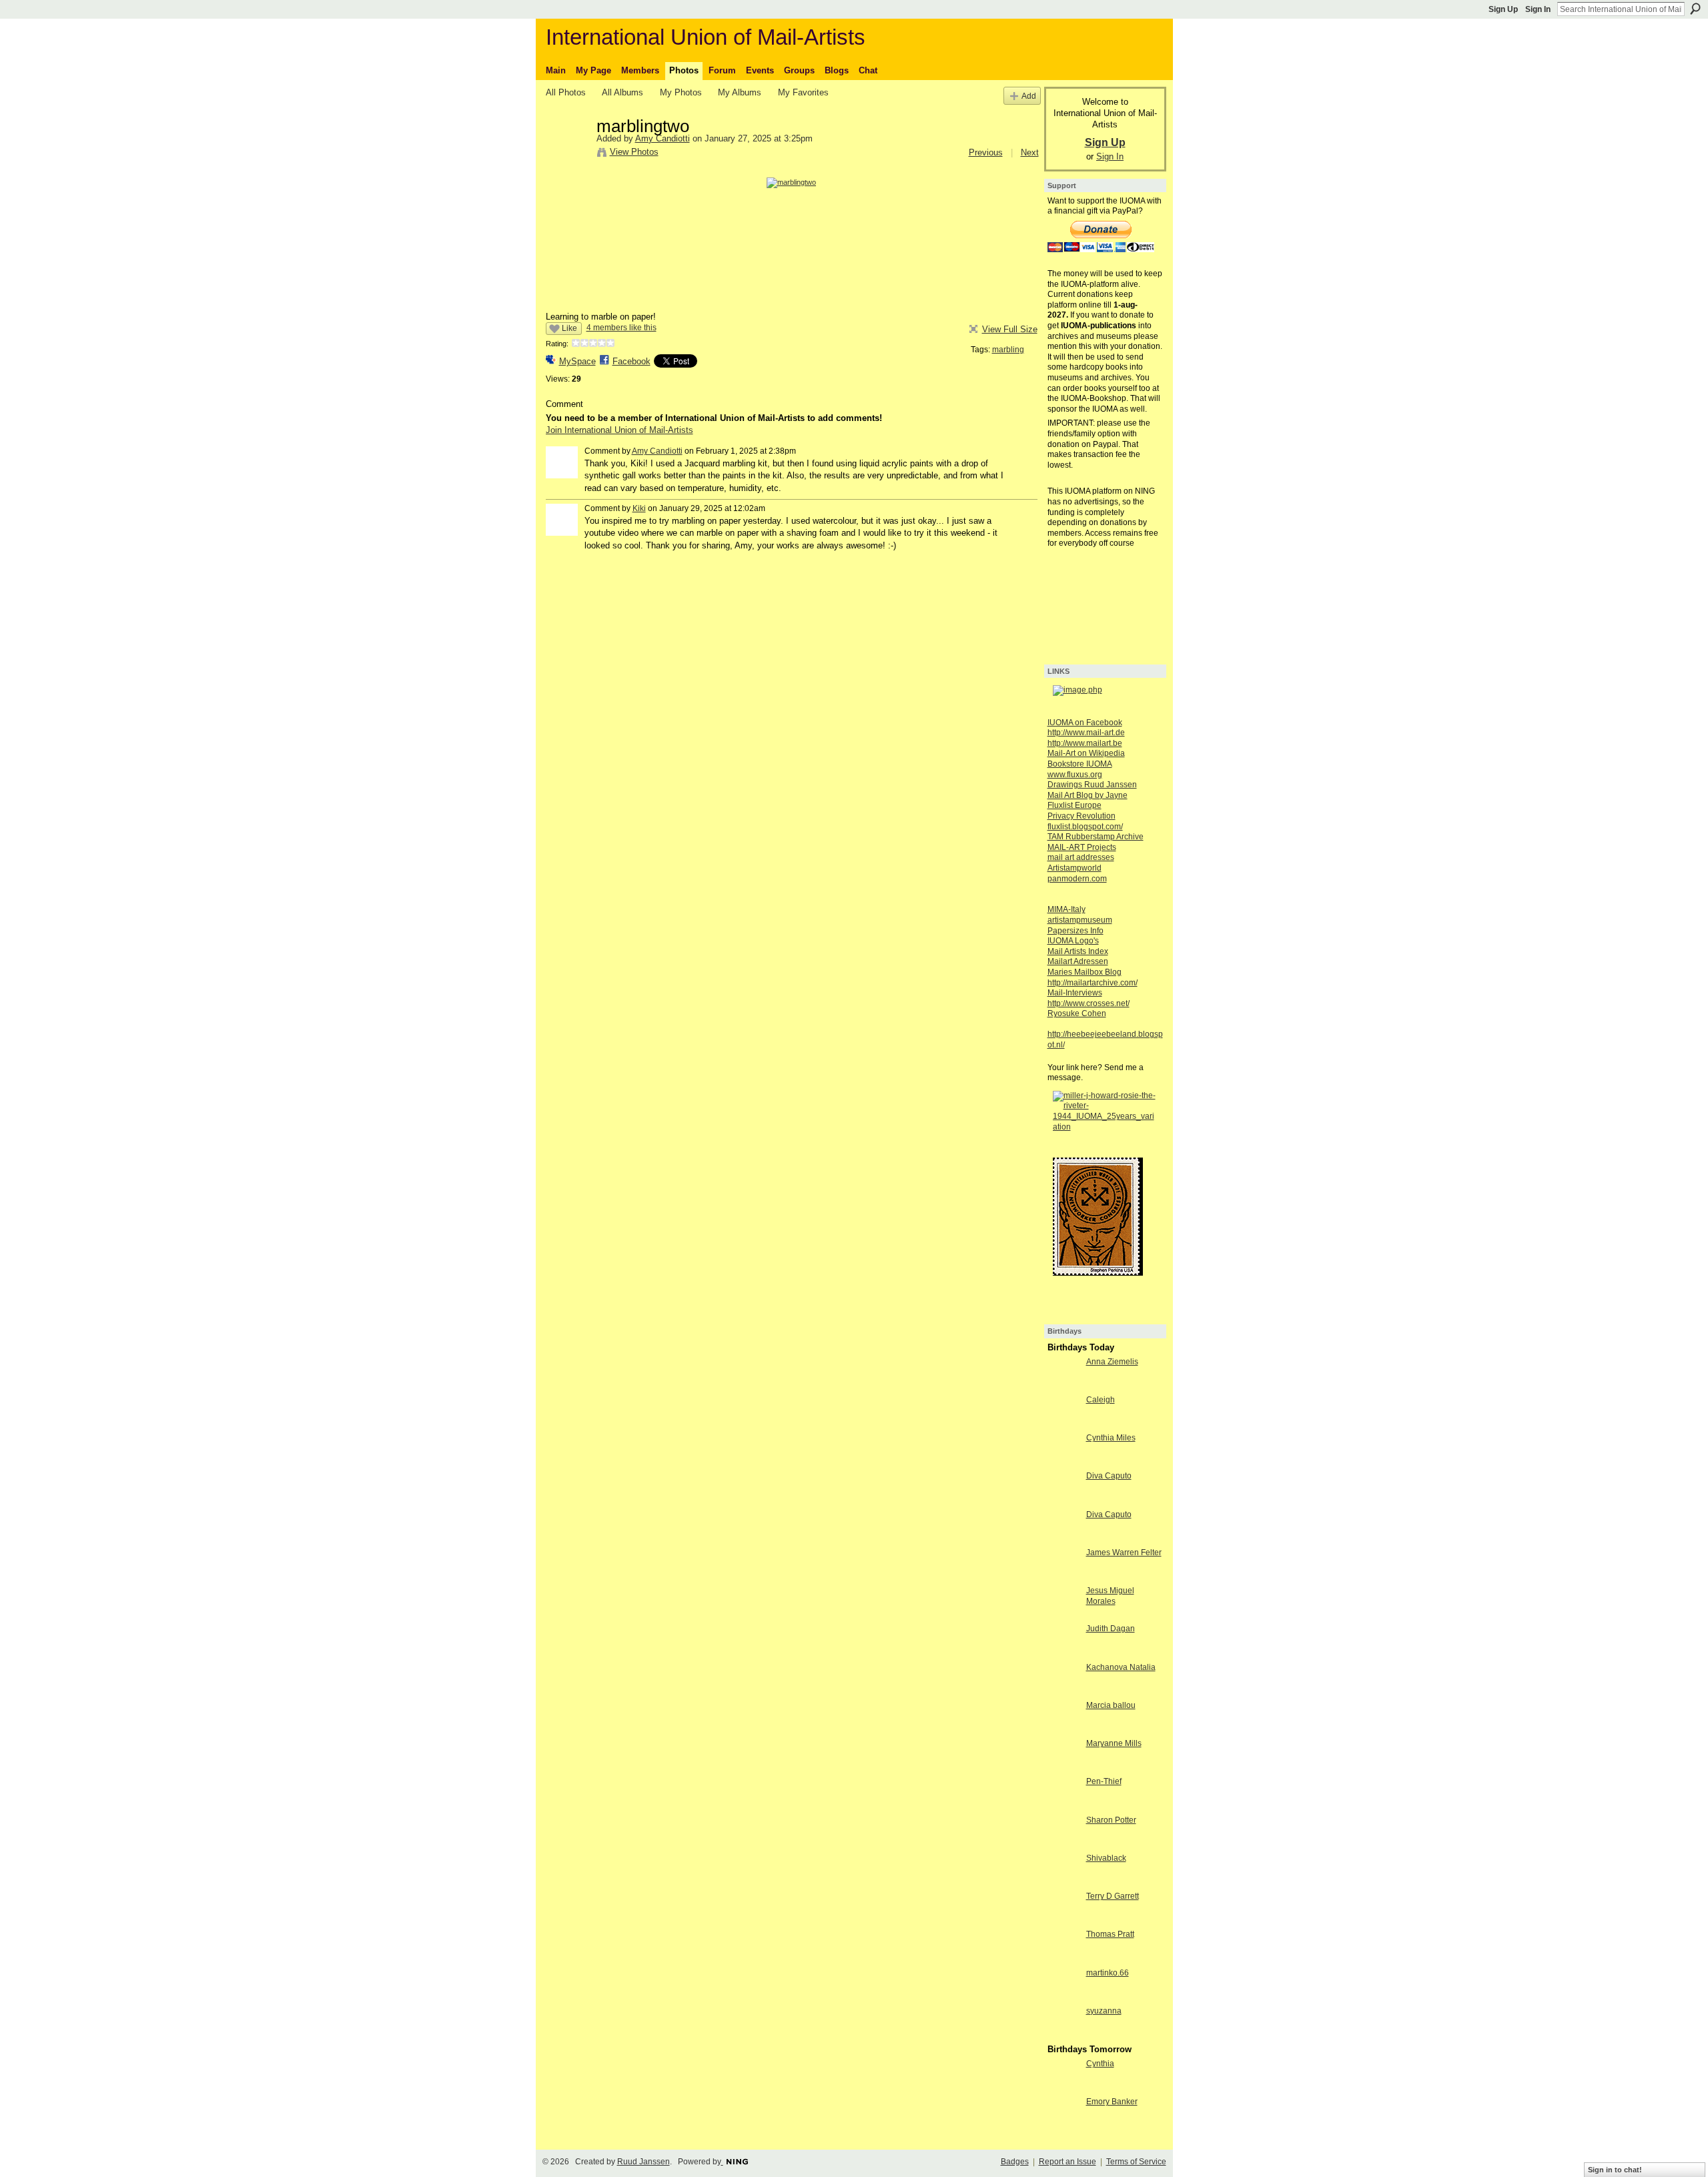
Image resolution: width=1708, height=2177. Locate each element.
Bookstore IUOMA (1080, 764)
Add (1029, 96)
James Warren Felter (1124, 1553)
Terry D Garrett (1113, 1896)
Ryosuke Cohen (1077, 1013)
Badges (1015, 2162)
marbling (1008, 350)
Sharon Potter (1111, 1820)
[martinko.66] (1063, 1997)
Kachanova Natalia (1121, 1667)
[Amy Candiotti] (567, 154)
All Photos (566, 92)
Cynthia (1100, 2064)
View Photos (634, 152)
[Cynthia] (1063, 2088)
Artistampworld (1075, 868)
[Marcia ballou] (1063, 1730)
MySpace (577, 361)
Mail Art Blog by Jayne (1088, 795)
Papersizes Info (1076, 931)
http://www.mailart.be (1085, 743)
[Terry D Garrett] (1063, 1920)
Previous (986, 152)
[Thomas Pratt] (1063, 1958)
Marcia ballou (1111, 1705)
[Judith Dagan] (1063, 1653)
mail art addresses (1081, 857)
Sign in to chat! (1615, 2170)
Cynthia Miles (1111, 1438)
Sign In (1538, 9)
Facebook (631, 361)
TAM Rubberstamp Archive (1096, 837)
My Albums (740, 92)
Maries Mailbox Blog (1085, 972)
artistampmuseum (1080, 920)
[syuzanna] (1063, 2035)
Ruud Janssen (644, 2162)
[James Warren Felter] (1063, 1577)
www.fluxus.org (1075, 775)
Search (1695, 9)
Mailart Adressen (1078, 961)
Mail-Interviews (1075, 993)
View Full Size (1010, 329)
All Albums (622, 92)
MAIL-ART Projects (1082, 847)
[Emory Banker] (1063, 2126)
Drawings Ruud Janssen (1092, 785)
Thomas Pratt (1110, 1934)
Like (569, 328)
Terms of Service (1136, 2162)
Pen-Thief (1104, 1781)
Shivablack (1106, 1858)
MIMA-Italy (1066, 909)
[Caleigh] (1063, 1424)
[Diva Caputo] (1063, 1500)
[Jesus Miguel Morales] (1063, 1615)
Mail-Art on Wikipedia (1086, 753)
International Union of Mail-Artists (706, 37)
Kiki (639, 508)
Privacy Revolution (1082, 816)
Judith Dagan (1111, 1629)
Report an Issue (1067, 2162)
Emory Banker (1112, 2102)
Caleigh (1101, 1400)
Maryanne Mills (1114, 1743)
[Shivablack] (1063, 1882)
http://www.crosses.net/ (1089, 1003)
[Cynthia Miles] (1063, 1462)
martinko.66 (1108, 1973)
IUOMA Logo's (1073, 941)
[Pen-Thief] (1063, 1806)
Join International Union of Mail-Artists (619, 430)
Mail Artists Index (1078, 951)
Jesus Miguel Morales (1110, 1596)
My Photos (681, 92)
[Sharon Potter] (1063, 1844)
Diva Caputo (1109, 1476)
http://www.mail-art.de (1086, 733)
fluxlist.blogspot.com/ (1085, 827)
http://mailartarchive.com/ (1093, 983)
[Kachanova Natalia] (1063, 1692)
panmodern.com (1077, 879)
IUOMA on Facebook (1085, 723)
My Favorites (803, 92)
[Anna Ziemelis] (1063, 1386)
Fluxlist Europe (1075, 805)
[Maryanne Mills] (1063, 1768)
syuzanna (1104, 2011)
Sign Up (1503, 9)
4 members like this (621, 328)
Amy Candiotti (663, 138)
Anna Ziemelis (1112, 1362)
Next (1030, 152)
